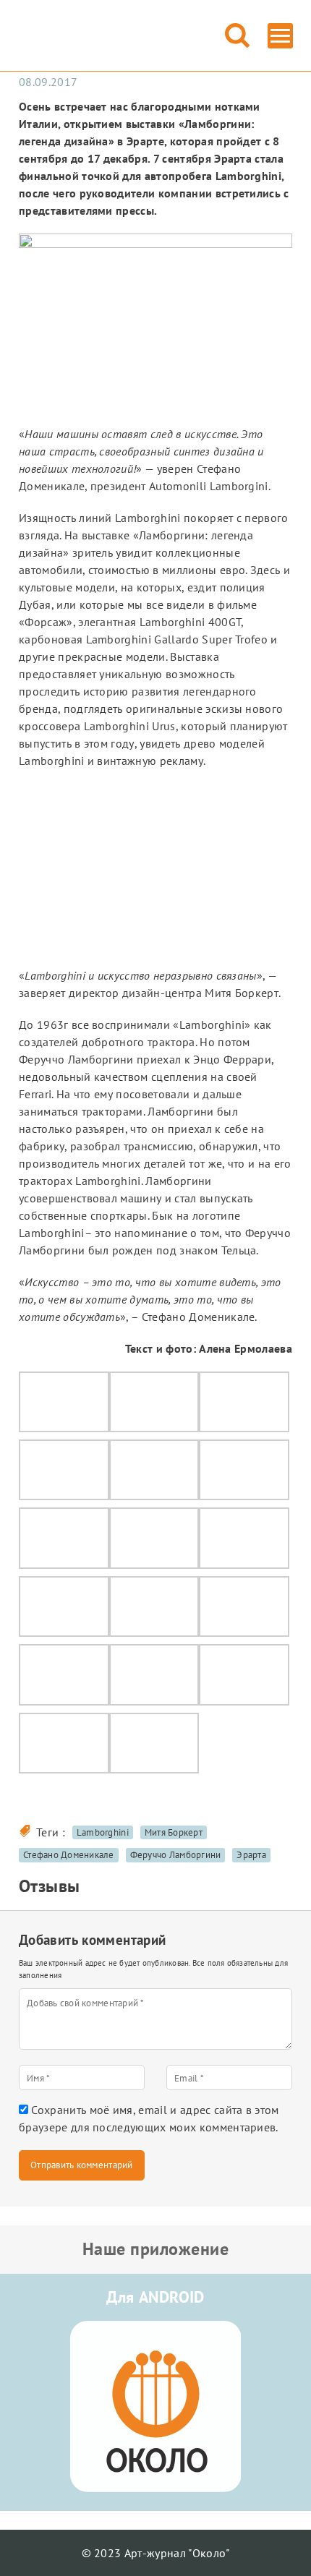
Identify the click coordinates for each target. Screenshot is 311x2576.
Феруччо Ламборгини (176, 1855)
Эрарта (251, 1855)
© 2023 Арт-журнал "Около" (156, 2553)
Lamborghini (103, 1832)
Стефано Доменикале (69, 1855)
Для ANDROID (155, 2297)
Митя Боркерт (174, 1832)
